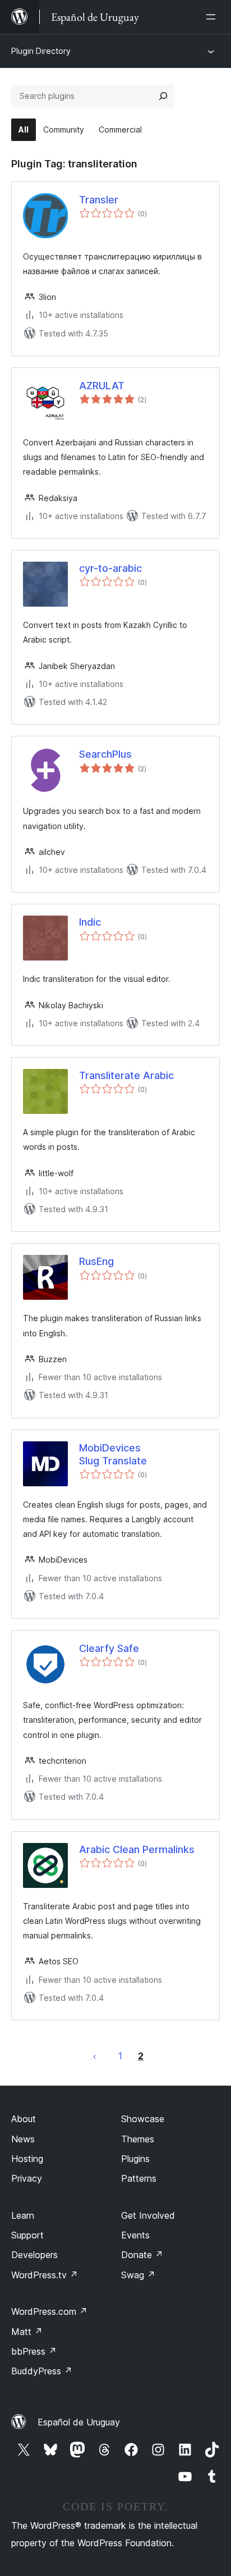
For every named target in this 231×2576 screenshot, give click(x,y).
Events (135, 2235)
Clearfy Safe (109, 1648)
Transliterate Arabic (126, 1075)
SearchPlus (105, 754)
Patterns (139, 2178)
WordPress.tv (45, 2275)
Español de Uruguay (79, 2422)
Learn (23, 2215)
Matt (27, 2332)
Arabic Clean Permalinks (137, 1849)
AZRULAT (102, 386)
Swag (138, 2275)
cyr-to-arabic (110, 568)
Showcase (143, 2119)
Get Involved (148, 2215)
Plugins (135, 2159)
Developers (34, 2255)
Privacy (27, 2178)
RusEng (96, 1261)
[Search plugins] (163, 96)
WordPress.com (49, 2311)
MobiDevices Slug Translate (113, 1454)
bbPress (34, 2351)
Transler (99, 200)
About (24, 2119)
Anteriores (95, 2056)
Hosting (27, 2159)
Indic (90, 922)
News (23, 2139)
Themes (138, 2139)
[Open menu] (213, 17)
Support (27, 2235)
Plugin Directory (41, 51)
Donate (142, 2255)
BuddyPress (42, 2371)
